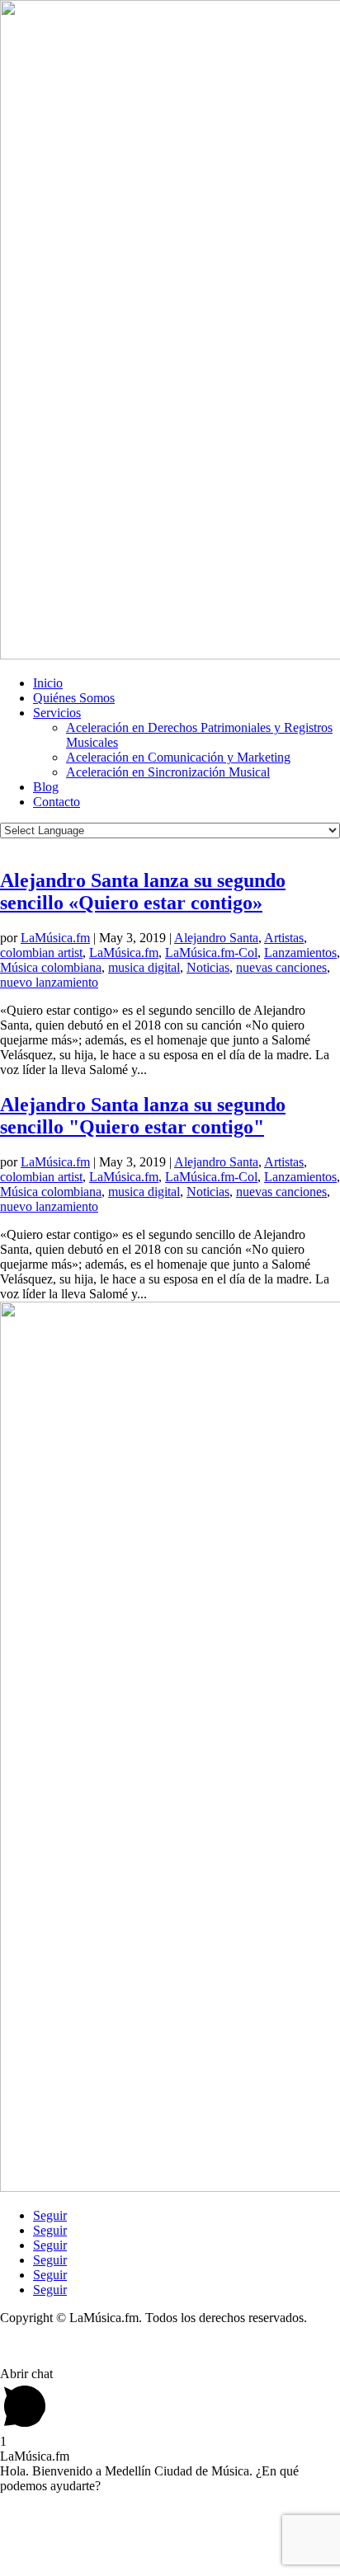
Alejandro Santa (216, 938)
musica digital (144, 967)
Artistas (284, 938)
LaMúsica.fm (55, 938)
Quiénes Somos (74, 698)
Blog (46, 787)
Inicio (48, 683)
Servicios (57, 713)
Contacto (57, 802)
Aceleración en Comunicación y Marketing (178, 757)
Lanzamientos (300, 953)
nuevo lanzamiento (49, 982)
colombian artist (41, 953)
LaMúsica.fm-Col (211, 953)
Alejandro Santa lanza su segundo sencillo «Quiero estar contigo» (143, 892)
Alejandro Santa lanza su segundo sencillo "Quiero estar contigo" (143, 1116)
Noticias (208, 967)
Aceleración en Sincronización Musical (168, 772)
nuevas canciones (281, 967)
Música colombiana (51, 967)
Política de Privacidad (57, 2346)
